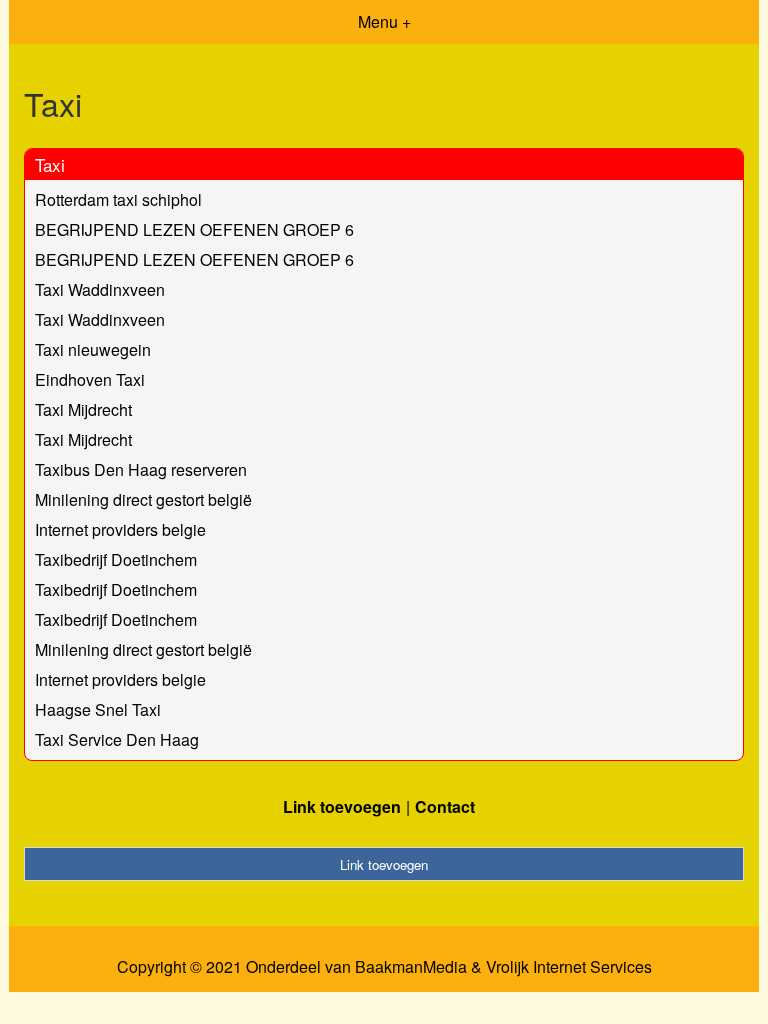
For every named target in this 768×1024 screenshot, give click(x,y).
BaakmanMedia (411, 967)
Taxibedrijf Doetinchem (116, 559)
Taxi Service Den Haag (117, 739)
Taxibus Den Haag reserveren (141, 469)
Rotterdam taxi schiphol (118, 199)
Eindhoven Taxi (90, 379)
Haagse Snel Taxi (98, 709)
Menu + (384, 21)
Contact (445, 806)
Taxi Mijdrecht (83, 409)
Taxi (50, 164)
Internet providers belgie (120, 529)
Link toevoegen (342, 806)
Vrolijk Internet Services (569, 967)
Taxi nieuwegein (93, 349)
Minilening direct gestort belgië (143, 499)
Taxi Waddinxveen (100, 289)
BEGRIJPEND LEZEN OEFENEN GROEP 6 (194, 229)
